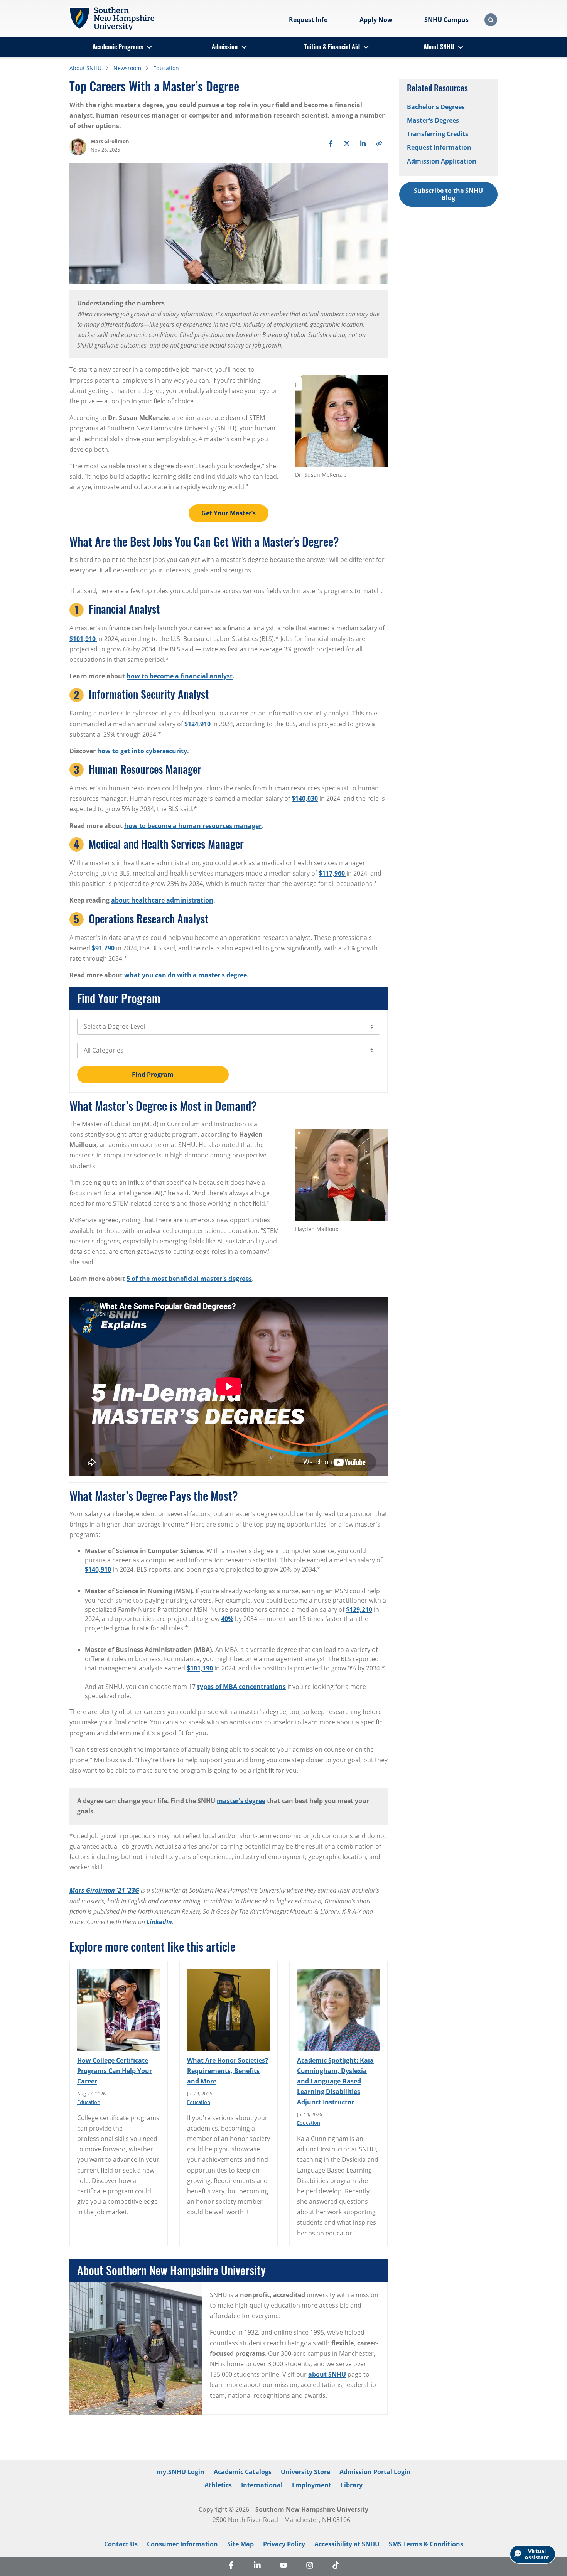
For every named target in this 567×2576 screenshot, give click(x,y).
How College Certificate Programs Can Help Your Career (115, 2071)
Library (352, 2485)
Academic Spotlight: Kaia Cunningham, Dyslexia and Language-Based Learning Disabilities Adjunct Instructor (335, 2081)
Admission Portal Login (375, 2472)
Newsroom (127, 68)
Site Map (240, 2544)
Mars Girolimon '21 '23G (104, 1890)
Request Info (308, 20)
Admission (225, 47)
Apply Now (376, 20)
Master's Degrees (433, 120)
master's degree (241, 1801)
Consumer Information (182, 2544)
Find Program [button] (153, 1075)
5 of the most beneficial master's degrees (189, 1279)
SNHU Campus (446, 20)
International (262, 2485)
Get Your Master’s (229, 513)
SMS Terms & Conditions (426, 2544)
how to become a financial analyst (180, 676)
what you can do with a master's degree (186, 975)
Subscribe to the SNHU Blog (448, 194)
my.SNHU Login (181, 2472)
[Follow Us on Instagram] (310, 2566)
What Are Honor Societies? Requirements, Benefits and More (228, 2071)
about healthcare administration (162, 900)
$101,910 (83, 639)
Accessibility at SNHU (347, 2544)
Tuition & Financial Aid (332, 47)
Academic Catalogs (243, 2472)
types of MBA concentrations (241, 1687)
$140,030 (305, 798)
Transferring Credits (438, 134)
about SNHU (327, 2374)
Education (166, 68)
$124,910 (197, 724)
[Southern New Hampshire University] (112, 19)
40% (227, 1619)
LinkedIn (159, 1922)
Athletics (218, 2485)
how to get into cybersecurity (142, 751)
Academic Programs (118, 47)
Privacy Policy (284, 2544)
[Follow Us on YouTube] (283, 2566)
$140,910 (98, 1569)
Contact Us (121, 2544)
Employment (312, 2485)
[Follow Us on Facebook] (231, 2566)
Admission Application (442, 161)
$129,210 (359, 1609)
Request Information (439, 147)
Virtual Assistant (537, 2554)
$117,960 (332, 873)
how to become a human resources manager (193, 826)
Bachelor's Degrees (436, 107)
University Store (305, 2472)
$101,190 (200, 1668)
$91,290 (103, 948)
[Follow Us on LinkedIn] (257, 2566)
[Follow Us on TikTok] (336, 2566)
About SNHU (439, 47)
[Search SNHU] (491, 20)
